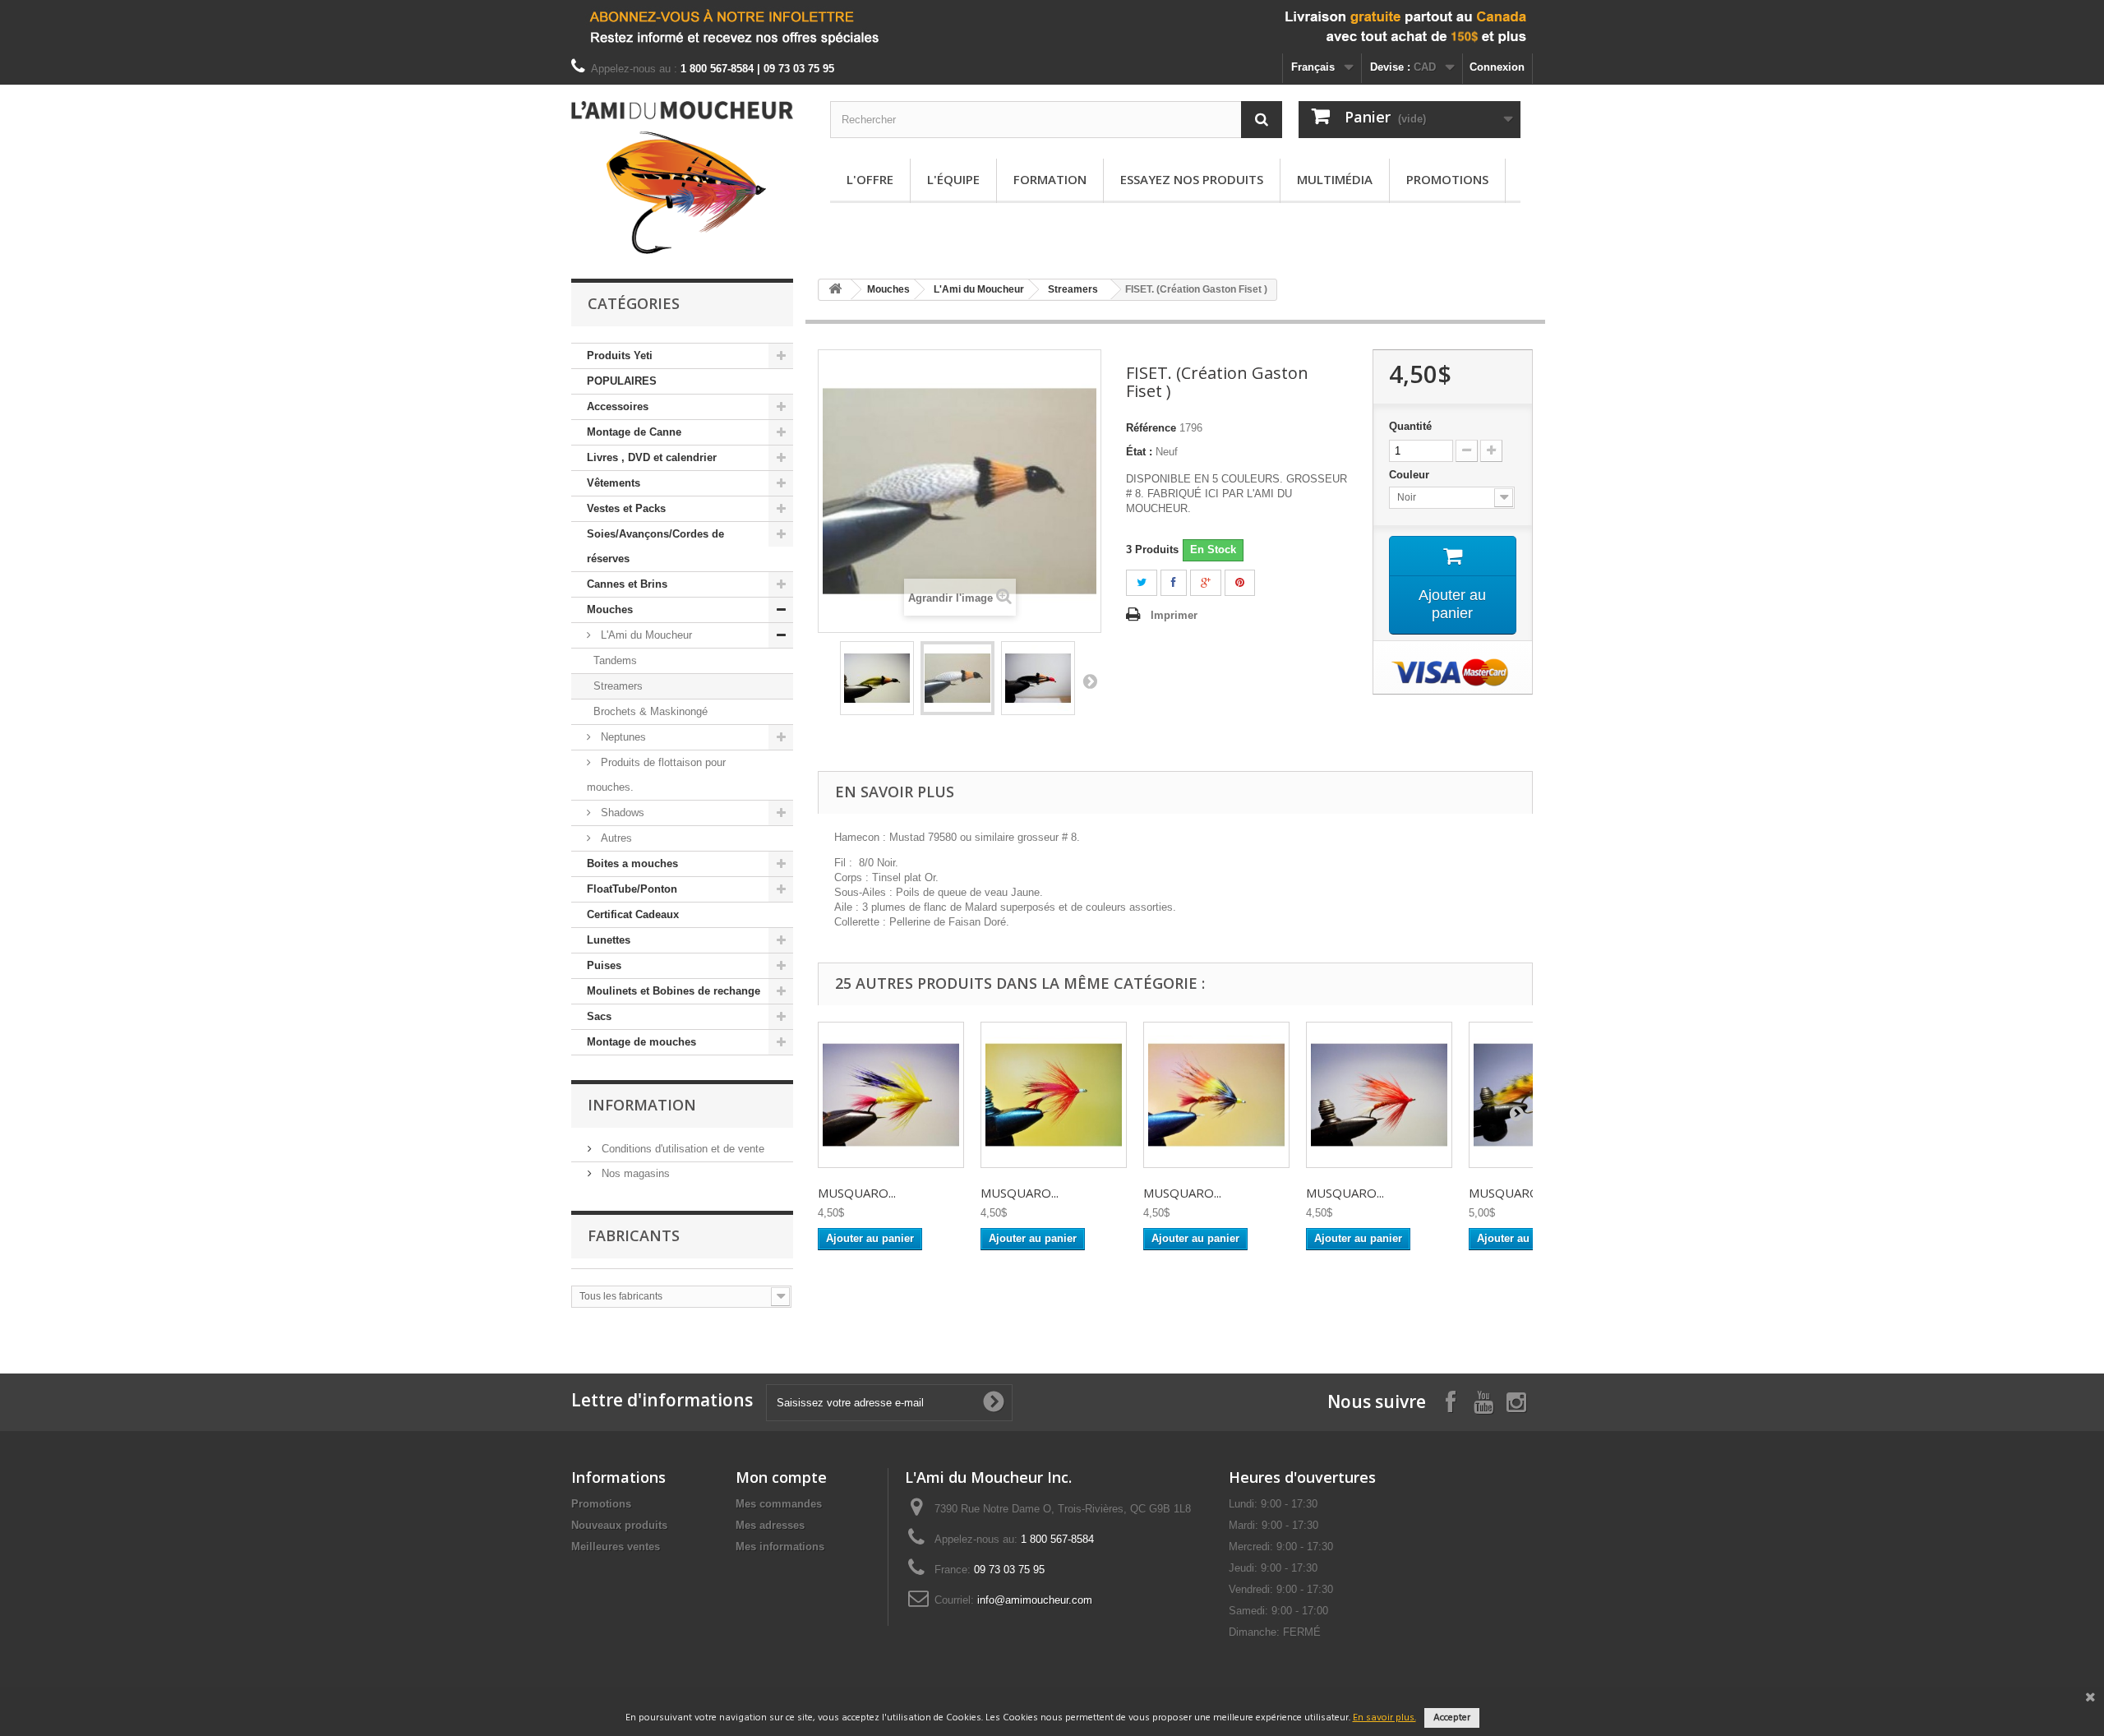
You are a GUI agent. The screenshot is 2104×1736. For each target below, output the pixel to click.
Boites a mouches (632, 863)
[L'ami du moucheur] (682, 178)
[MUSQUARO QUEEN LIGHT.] (1379, 1095)
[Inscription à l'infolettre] (1052, 27)
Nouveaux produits (619, 1525)
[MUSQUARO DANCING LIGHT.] (1216, 1095)
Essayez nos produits (1192, 179)
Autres (615, 838)
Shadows (621, 813)
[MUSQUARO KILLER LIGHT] (1054, 1095)
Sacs (599, 1016)
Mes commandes (779, 1504)
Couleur (1411, 475)
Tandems (615, 660)
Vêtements (614, 483)
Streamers (618, 686)
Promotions (1447, 179)
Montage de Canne (634, 432)
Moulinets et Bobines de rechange (674, 991)
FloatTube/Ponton (632, 889)
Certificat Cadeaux (633, 914)
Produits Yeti (620, 356)
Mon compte (781, 1477)
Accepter (1452, 1718)
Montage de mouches (641, 1042)
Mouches (610, 609)
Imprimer (1174, 615)
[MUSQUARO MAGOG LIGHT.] (891, 1095)
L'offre (870, 179)
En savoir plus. (1384, 1718)
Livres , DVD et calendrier (652, 457)
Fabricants (634, 1235)
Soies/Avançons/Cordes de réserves (655, 546)
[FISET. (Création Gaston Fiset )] (877, 678)
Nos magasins (634, 1173)
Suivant (1090, 681)
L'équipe (953, 179)
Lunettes (609, 940)
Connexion (1497, 67)
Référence (1151, 428)
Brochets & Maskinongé (651, 711)
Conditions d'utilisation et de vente (681, 1149)
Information (642, 1105)
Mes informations (780, 1547)
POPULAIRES (622, 381)
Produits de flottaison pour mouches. (656, 775)
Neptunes (622, 737)
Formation (1050, 179)
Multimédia (1335, 179)
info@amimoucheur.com (1035, 1600)
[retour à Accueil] (835, 290)
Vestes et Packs (626, 508)
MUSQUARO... (857, 1193)
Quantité (1410, 426)
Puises (604, 965)
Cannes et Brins (627, 584)
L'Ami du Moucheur (645, 635)
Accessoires (618, 406)
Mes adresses (770, 1525)
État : (1139, 452)
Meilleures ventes (616, 1547)
